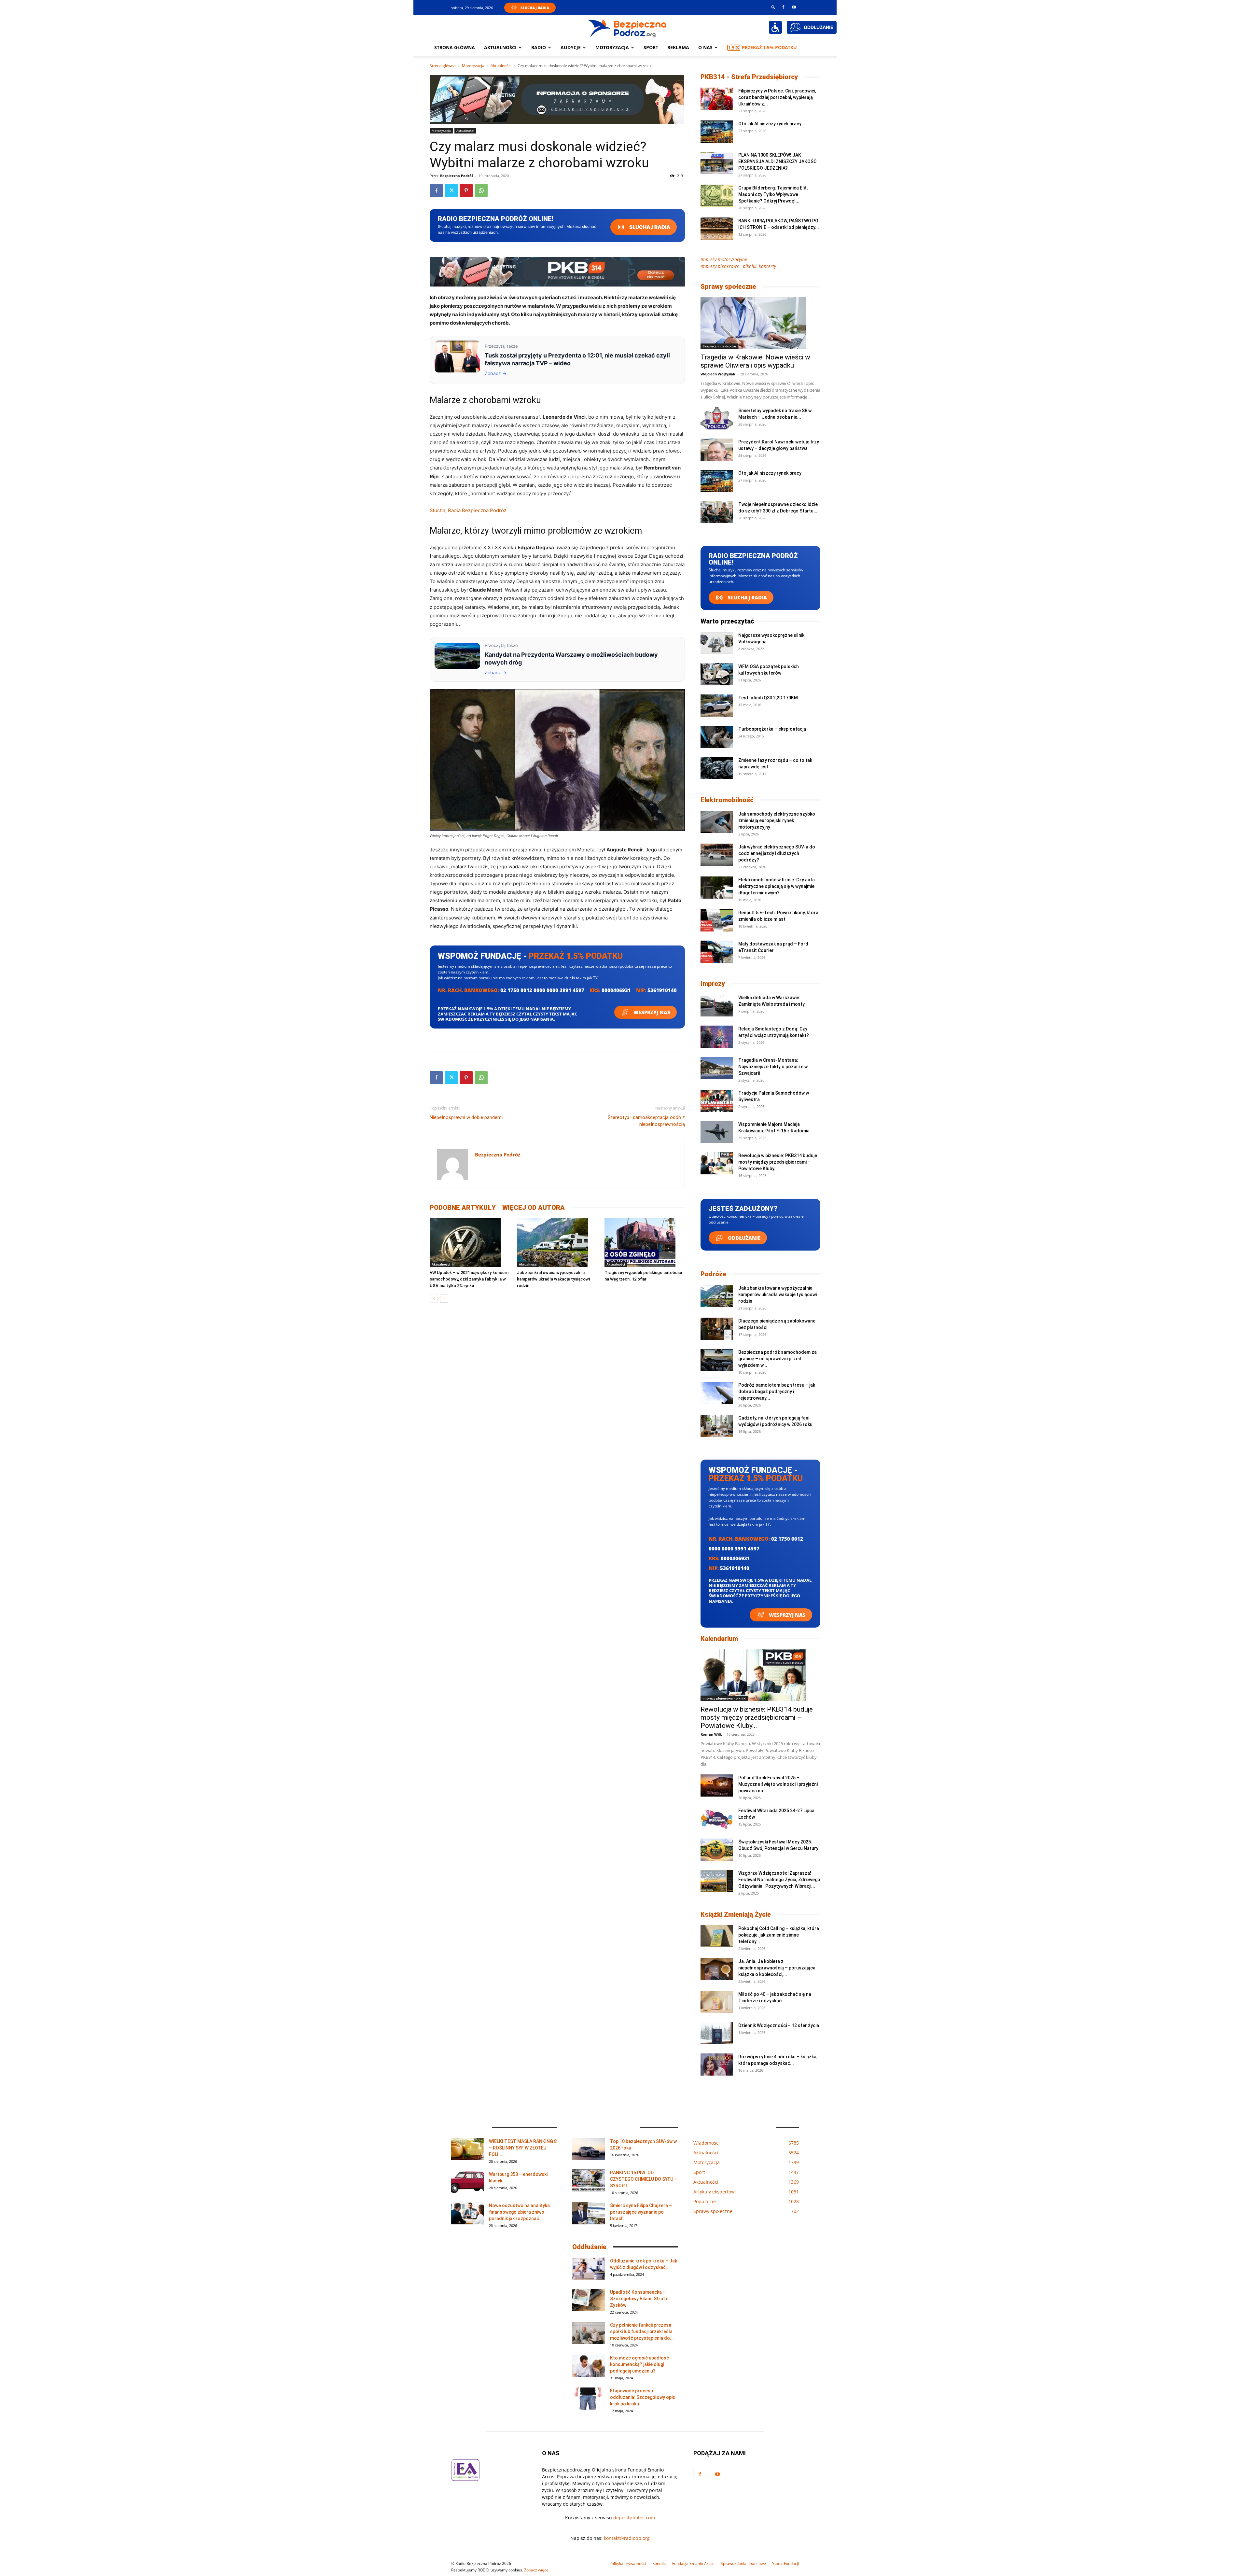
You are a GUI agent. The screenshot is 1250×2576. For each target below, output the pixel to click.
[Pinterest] (466, 190)
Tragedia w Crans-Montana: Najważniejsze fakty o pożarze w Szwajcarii (773, 1067)
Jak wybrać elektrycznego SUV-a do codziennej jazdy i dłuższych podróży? (777, 853)
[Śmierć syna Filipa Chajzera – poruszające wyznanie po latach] (589, 2213)
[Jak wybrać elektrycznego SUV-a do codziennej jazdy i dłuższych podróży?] (717, 855)
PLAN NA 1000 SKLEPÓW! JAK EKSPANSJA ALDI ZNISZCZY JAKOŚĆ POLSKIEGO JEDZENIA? (777, 161)
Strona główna (455, 47)
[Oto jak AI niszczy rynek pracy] (717, 132)
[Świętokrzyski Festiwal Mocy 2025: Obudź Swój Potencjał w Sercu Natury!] (717, 1850)
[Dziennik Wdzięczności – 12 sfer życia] (717, 2033)
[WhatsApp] (481, 190)
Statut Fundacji (785, 2563)
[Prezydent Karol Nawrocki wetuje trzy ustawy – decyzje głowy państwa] (717, 450)
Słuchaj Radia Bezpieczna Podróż (468, 510)
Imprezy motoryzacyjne (724, 259)
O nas (705, 47)
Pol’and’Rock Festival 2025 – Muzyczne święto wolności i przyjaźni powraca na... (778, 1784)
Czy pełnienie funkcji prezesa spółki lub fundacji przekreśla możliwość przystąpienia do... (642, 2331)
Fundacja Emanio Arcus (693, 2563)
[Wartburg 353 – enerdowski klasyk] (467, 2182)
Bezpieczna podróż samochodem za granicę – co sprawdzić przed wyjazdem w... (778, 1359)
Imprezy (713, 984)
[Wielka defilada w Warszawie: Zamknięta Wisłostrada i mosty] (717, 1006)
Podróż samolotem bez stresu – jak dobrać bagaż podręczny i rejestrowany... (777, 1392)
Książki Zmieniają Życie (736, 1914)
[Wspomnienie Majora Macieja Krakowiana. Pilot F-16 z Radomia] (717, 1132)
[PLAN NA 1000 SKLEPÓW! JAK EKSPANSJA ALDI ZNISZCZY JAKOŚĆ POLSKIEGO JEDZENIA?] (717, 163)
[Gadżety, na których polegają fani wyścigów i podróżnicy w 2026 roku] (717, 1426)
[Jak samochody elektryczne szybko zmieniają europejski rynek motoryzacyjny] (717, 822)
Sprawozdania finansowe (743, 2563)
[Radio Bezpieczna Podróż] (627, 28)
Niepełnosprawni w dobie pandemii (467, 1117)
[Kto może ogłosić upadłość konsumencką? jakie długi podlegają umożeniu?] (589, 2366)
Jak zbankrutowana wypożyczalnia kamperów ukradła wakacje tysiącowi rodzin (553, 1279)
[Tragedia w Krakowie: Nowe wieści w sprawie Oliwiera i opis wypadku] (760, 323)
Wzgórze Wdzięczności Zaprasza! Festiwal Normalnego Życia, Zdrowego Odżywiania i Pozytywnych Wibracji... (779, 1880)
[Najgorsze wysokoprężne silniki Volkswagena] (717, 643)
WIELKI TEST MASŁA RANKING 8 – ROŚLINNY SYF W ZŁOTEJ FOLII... (523, 2148)
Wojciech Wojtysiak (718, 374)
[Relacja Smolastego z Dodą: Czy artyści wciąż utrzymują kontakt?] (717, 1037)
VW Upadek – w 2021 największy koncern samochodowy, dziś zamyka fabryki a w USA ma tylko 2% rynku (469, 1279)
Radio (539, 47)
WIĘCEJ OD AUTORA (534, 1208)
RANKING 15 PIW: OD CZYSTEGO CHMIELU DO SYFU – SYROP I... (644, 2179)
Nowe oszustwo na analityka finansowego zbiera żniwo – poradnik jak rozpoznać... (519, 2212)
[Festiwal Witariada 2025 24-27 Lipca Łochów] (717, 1819)
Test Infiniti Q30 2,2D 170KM (768, 698)
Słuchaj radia (649, 227)
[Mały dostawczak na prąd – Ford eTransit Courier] (717, 952)
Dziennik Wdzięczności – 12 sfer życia (779, 2025)
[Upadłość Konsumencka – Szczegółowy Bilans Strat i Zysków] (589, 2300)
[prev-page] (434, 1299)
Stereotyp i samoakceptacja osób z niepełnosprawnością (646, 1121)
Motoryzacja (473, 66)
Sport (651, 47)
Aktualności (500, 47)
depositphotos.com (634, 2518)
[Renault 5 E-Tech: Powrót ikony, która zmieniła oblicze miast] (717, 921)
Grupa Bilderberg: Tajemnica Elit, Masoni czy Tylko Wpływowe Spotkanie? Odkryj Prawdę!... (773, 194)
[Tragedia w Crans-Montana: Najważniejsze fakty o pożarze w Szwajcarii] (717, 1068)
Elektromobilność (727, 800)
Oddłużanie (743, 1238)
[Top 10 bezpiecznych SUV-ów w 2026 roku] (589, 2149)
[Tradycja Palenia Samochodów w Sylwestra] (717, 1101)
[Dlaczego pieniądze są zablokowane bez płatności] (717, 1329)
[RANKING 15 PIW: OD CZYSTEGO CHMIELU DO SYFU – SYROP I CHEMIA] (589, 2181)
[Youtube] (794, 7)
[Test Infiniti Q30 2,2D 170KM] (717, 706)
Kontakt (659, 2563)
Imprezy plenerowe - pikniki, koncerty (738, 266)
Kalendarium (719, 1639)
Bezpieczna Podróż (457, 176)
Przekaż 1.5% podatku (769, 47)
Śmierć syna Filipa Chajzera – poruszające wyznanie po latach (641, 2212)
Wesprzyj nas (651, 1012)
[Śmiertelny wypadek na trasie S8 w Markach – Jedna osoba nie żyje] (717, 419)
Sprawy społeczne (728, 287)
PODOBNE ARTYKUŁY (463, 1208)
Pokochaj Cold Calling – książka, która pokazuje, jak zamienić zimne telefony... (779, 1935)
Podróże (713, 1274)
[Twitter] (451, 190)
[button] (773, 7)
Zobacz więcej (537, 2570)
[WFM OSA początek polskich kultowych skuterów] (717, 674)
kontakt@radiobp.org (627, 2538)
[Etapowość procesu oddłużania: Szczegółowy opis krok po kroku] (589, 2399)
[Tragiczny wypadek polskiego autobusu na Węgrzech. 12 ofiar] (645, 1243)
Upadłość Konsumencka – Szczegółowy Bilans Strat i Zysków (639, 2299)
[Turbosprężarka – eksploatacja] (717, 737)
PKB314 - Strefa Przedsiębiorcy (749, 77)
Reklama (678, 47)
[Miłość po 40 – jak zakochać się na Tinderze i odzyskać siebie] (717, 2002)
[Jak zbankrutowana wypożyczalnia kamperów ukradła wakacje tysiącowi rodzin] (557, 1243)
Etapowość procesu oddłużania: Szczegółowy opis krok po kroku (643, 2397)
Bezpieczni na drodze (719, 346)
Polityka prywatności (628, 2563)
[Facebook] (783, 7)
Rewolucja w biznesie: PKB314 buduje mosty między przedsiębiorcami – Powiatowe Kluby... (778, 1162)
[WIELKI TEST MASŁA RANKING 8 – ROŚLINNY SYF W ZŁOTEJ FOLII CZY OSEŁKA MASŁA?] (467, 2149)
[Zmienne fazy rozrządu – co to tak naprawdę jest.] (717, 768)
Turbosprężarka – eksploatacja (772, 729)
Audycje (571, 47)
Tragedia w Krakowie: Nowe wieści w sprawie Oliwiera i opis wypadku (755, 361)
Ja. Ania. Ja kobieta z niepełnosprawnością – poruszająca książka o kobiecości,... (777, 1968)
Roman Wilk (711, 1734)
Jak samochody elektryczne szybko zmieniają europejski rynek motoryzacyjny (777, 820)
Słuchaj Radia (535, 8)
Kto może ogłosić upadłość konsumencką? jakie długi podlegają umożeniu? (639, 2364)
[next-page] (444, 1299)
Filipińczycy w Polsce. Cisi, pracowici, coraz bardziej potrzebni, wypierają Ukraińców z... (777, 97)
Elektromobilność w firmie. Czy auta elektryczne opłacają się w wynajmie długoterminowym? (777, 886)
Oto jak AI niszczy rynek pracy (770, 124)
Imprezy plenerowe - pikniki (724, 1698)
